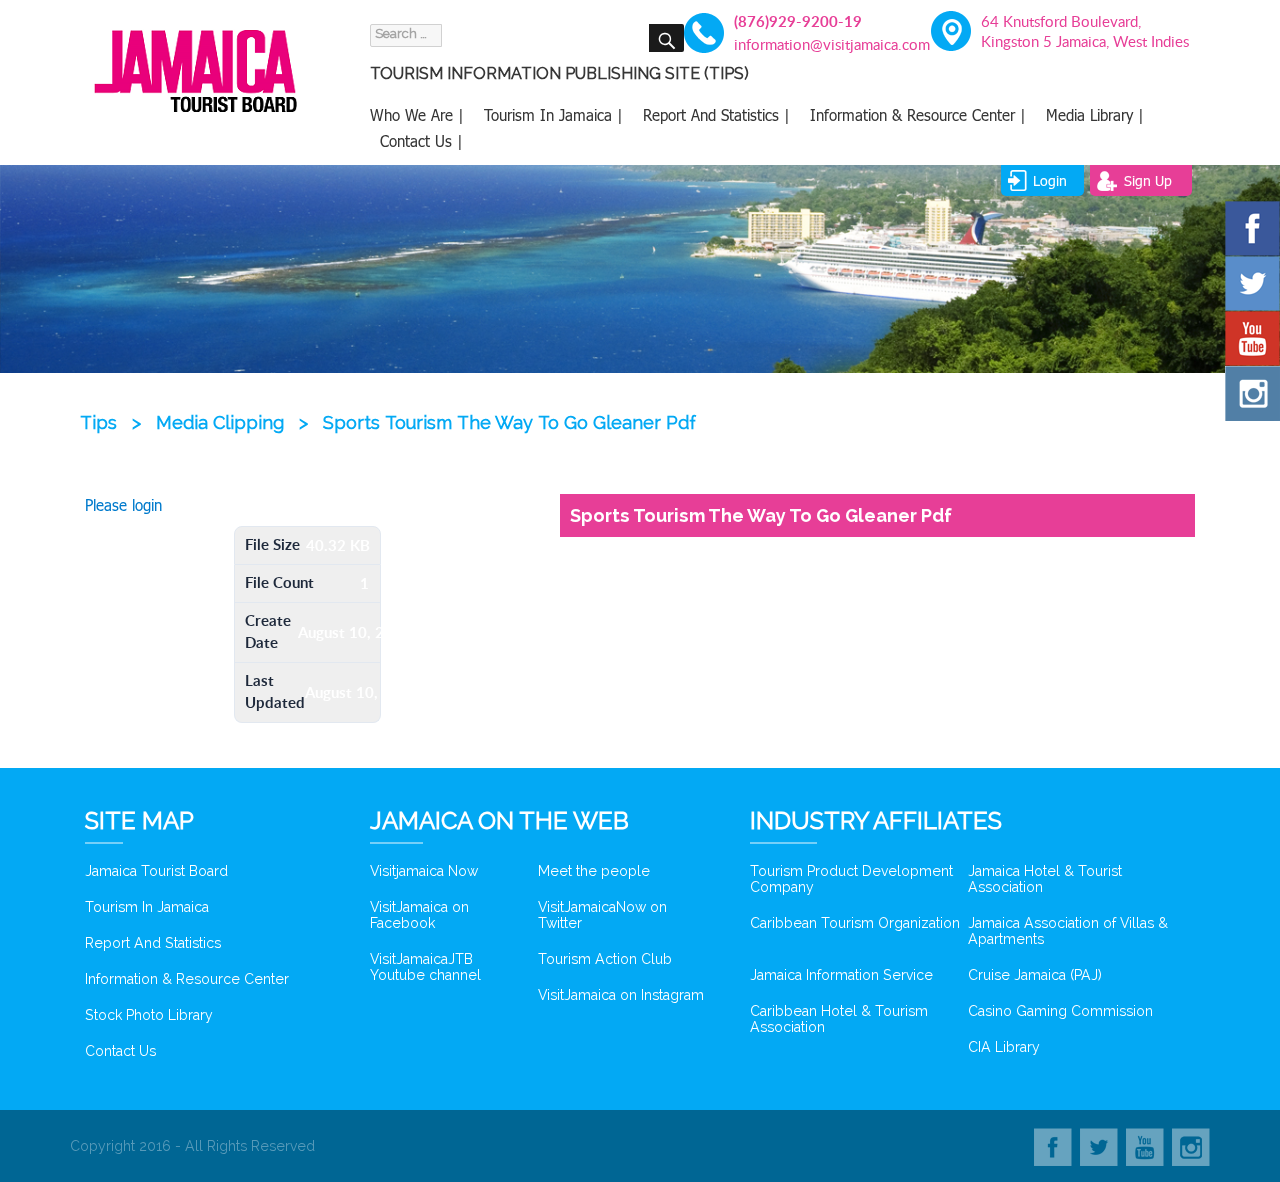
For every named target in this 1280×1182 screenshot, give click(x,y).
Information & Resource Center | (918, 115)
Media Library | (1095, 115)
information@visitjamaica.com (820, 44)
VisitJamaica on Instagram (621, 995)
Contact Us (120, 1051)
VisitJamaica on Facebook (419, 915)
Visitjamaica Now (424, 871)
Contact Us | (421, 141)
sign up (1148, 180)
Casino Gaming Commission (1060, 1011)
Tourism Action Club (605, 959)
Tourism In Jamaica (147, 907)
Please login (123, 505)
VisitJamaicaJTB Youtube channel (425, 967)
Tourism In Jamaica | (553, 115)
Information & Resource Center (187, 979)
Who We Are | (417, 115)
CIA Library (1004, 1047)
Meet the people (594, 871)
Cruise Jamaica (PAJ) (1035, 975)
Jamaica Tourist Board (156, 871)
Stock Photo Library (149, 1015)
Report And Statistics (153, 943)
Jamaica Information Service (841, 975)
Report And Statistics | (716, 115)
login (1050, 180)
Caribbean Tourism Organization (855, 923)
